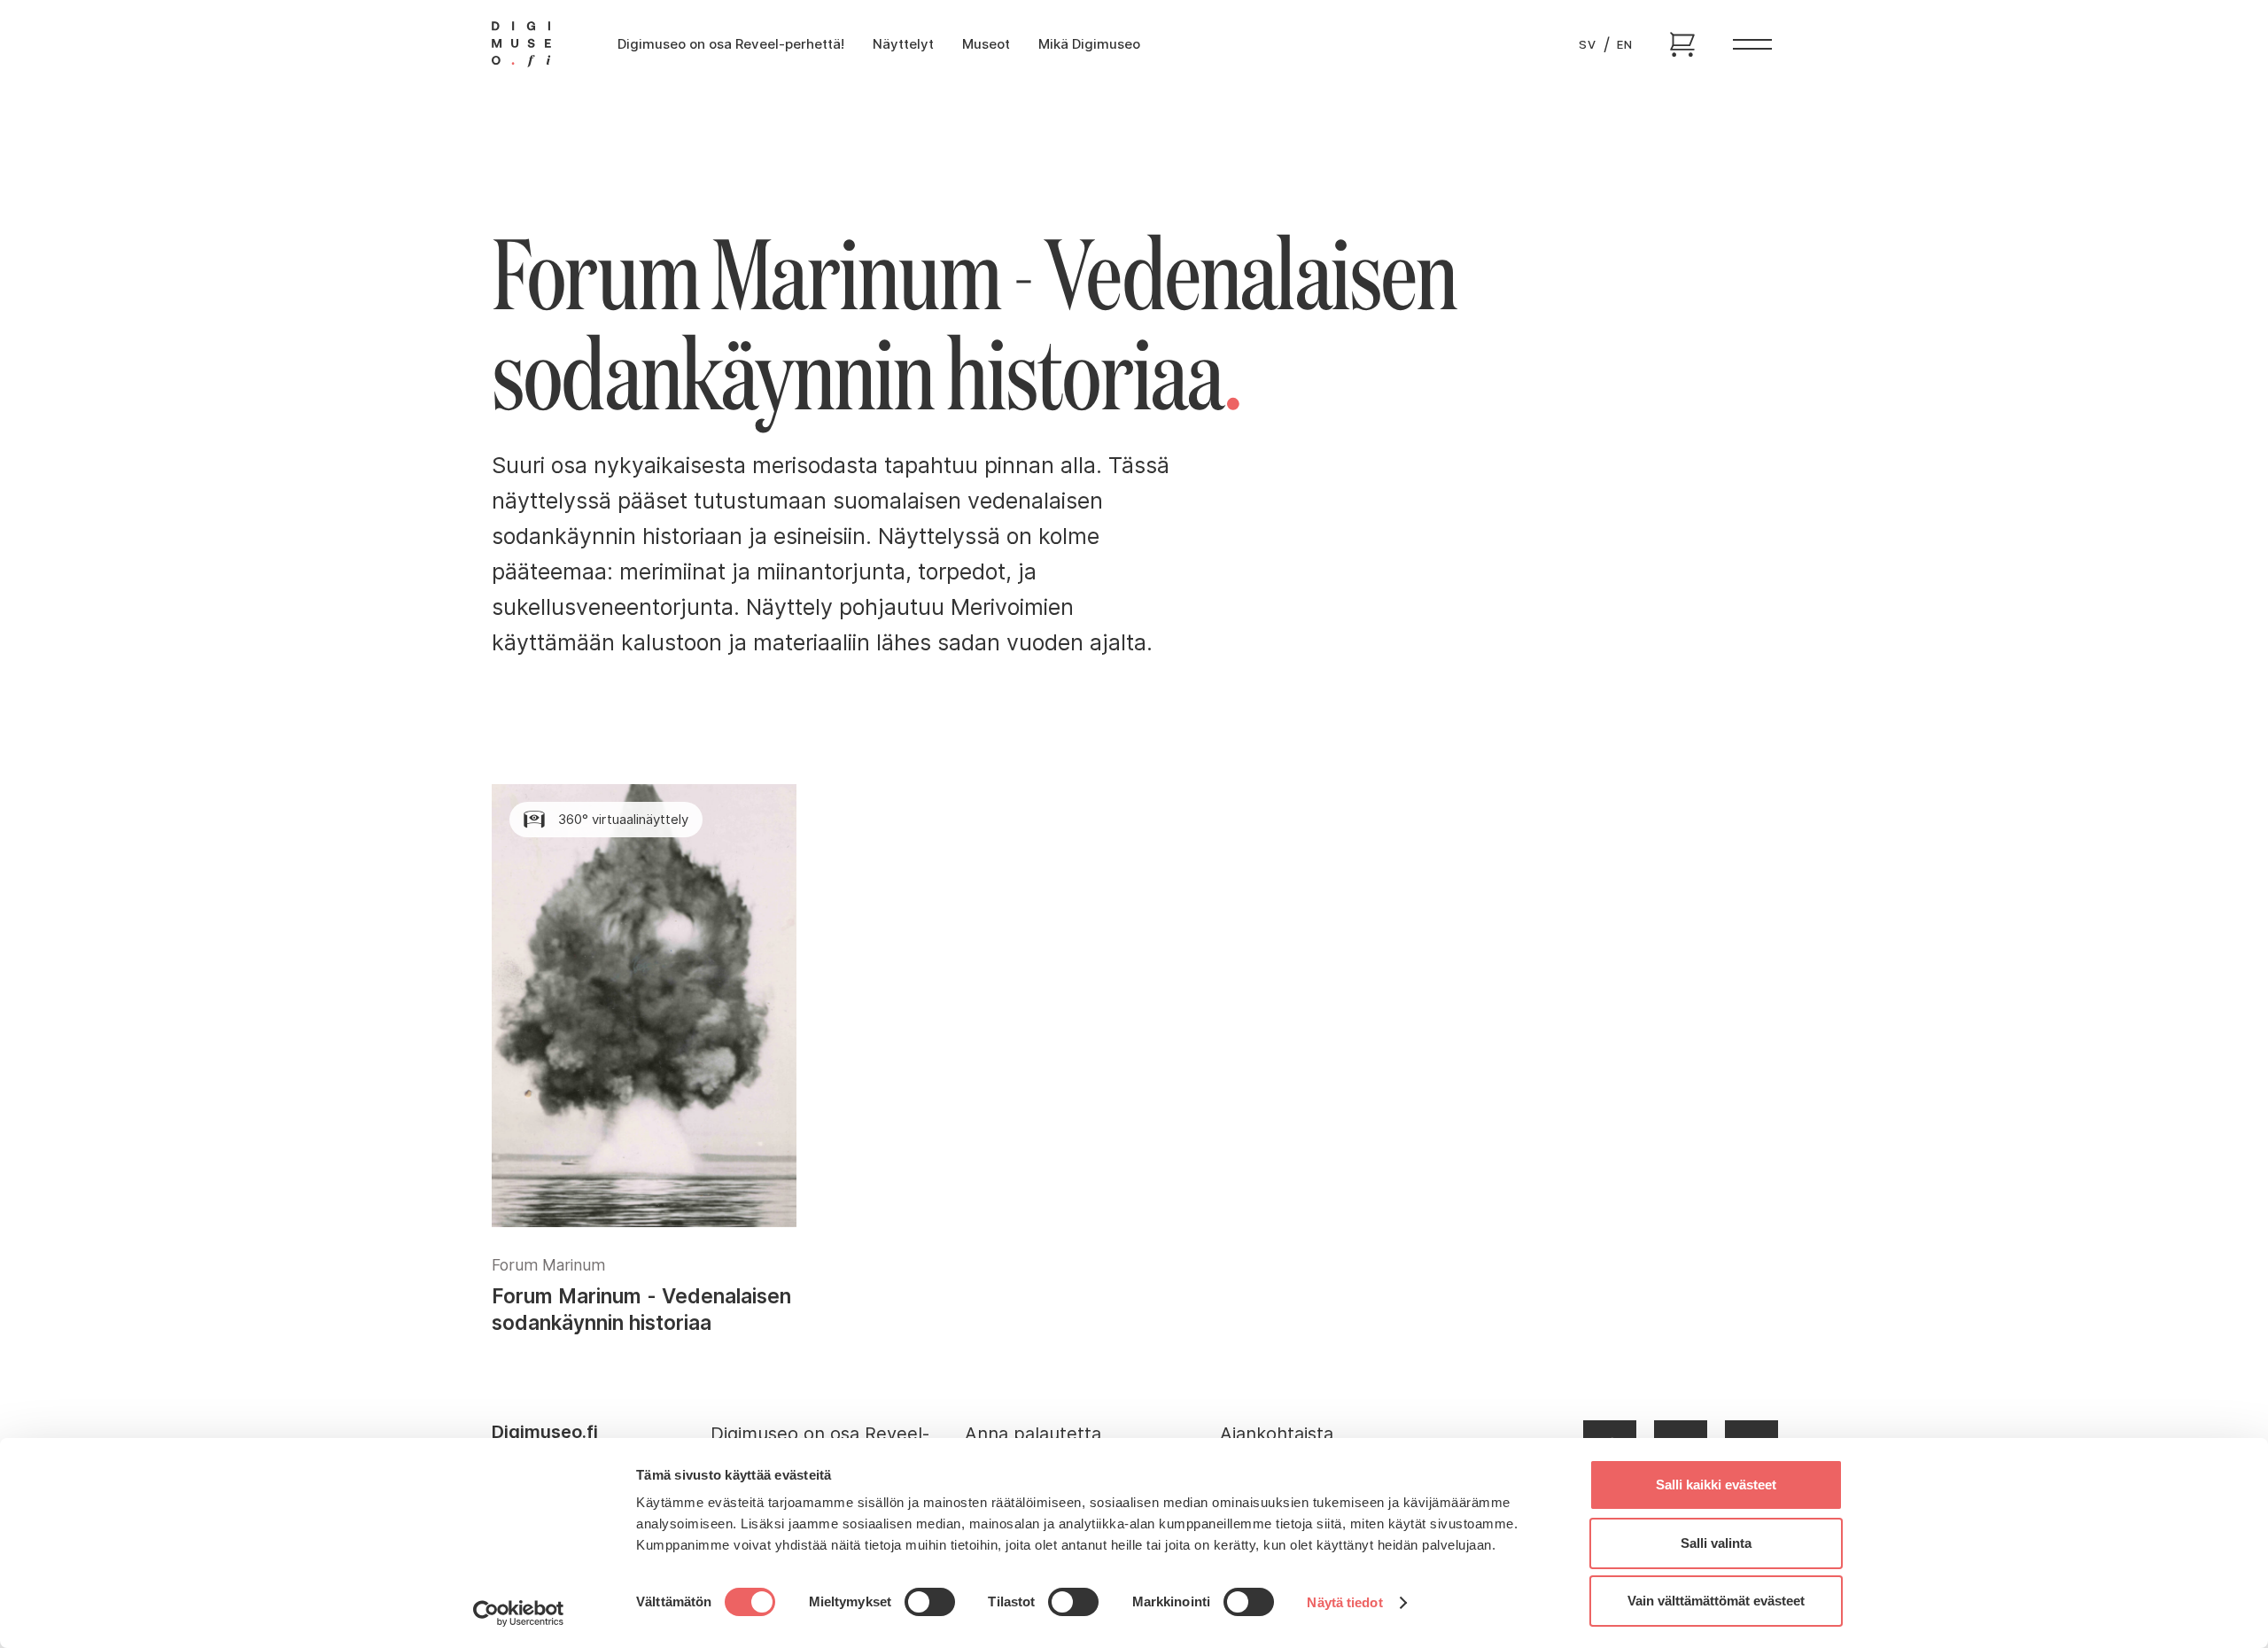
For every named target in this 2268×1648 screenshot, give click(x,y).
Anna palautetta (1033, 1434)
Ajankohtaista (1277, 1434)
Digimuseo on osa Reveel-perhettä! (731, 44)
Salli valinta (1716, 1543)
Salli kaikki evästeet (1716, 1485)
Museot (986, 44)
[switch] (930, 1602)
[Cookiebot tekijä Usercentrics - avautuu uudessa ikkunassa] (519, 1613)
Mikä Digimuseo (1089, 44)
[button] (1752, 45)
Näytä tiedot (1344, 1602)
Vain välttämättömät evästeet (1716, 1601)
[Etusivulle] (521, 44)
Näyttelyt (903, 44)
